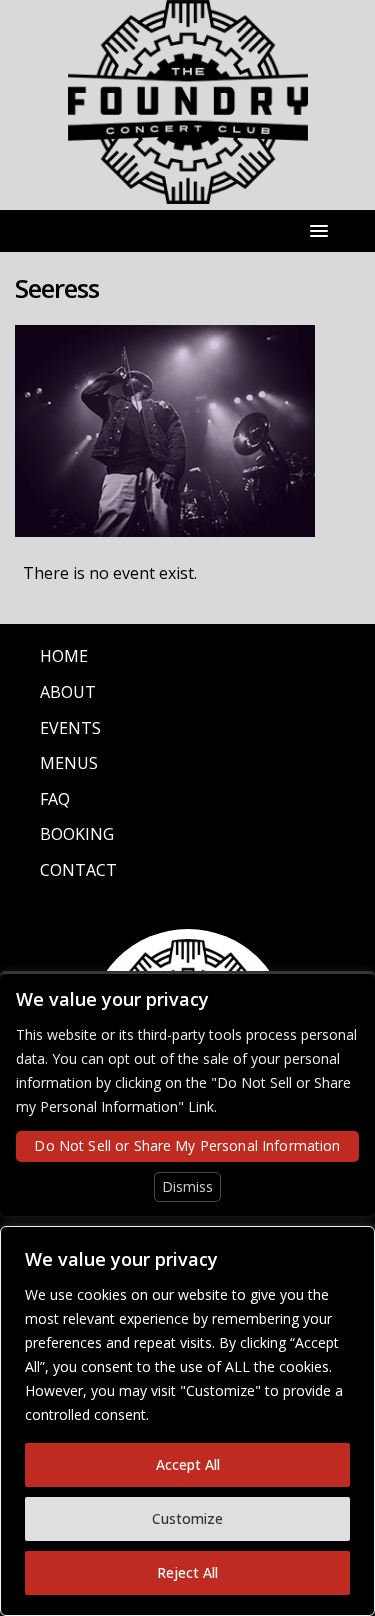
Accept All (188, 1464)
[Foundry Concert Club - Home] (188, 192)
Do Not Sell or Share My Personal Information (187, 1145)
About (68, 692)
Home (64, 656)
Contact (78, 870)
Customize (187, 1518)
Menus (69, 763)
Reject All (187, 1572)
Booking (77, 834)
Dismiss (187, 1186)
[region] (187, 1421)
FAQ (55, 799)
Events (70, 728)
